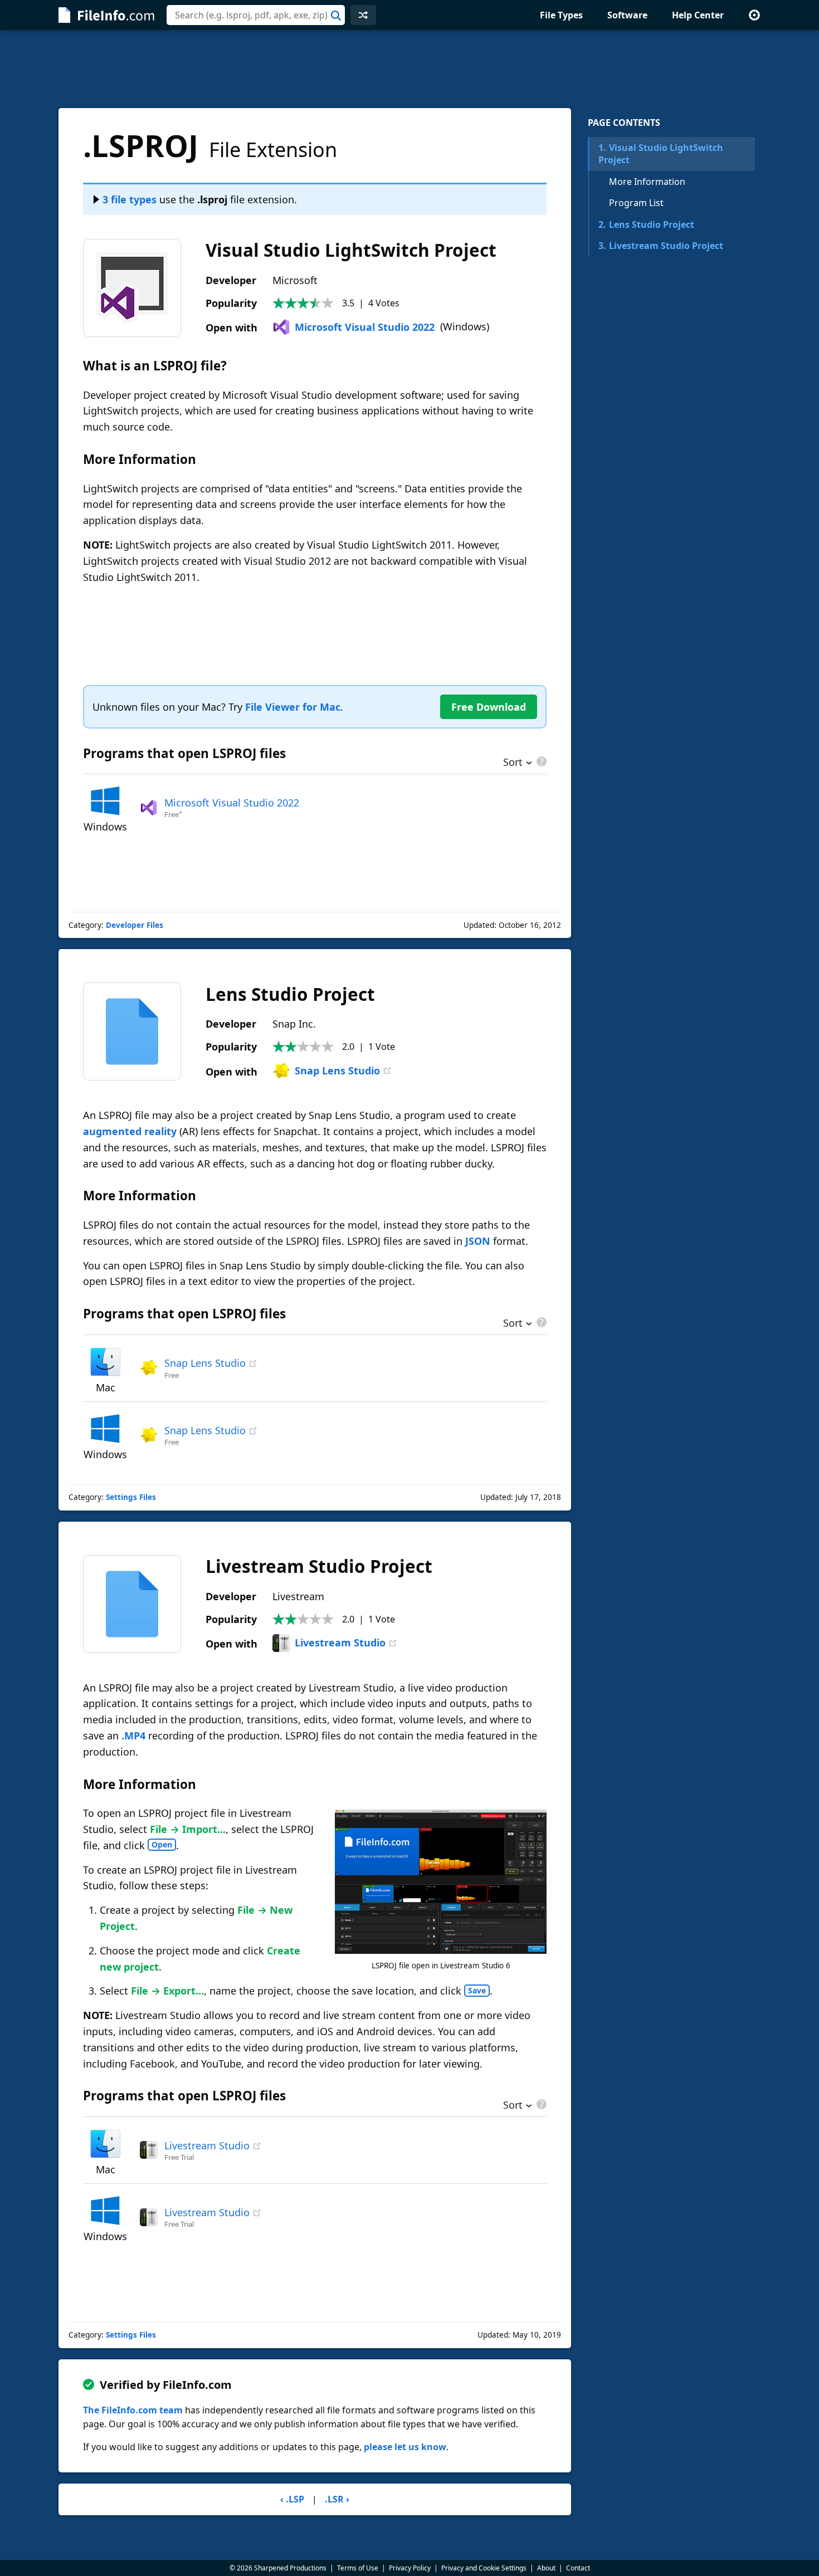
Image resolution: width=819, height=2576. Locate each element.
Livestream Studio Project (661, 246)
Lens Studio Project (646, 224)
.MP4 (133, 1736)
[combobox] (256, 15)
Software (627, 15)
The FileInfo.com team (133, 2410)
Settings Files (131, 1497)
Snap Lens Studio (337, 1071)
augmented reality (130, 1131)
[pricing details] (540, 761)
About (546, 2568)
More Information (647, 182)
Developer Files (135, 925)
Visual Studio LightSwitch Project (661, 154)
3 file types (130, 199)
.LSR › (337, 2499)
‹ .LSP (292, 2499)
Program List (636, 203)
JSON (478, 1241)
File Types (561, 15)
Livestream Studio (340, 1643)
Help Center (698, 15)
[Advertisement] (409, 69)
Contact (578, 2568)
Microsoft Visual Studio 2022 (365, 327)
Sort (513, 763)
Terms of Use (358, 2568)
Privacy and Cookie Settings (484, 2568)
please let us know (405, 2447)
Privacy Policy (410, 2568)
